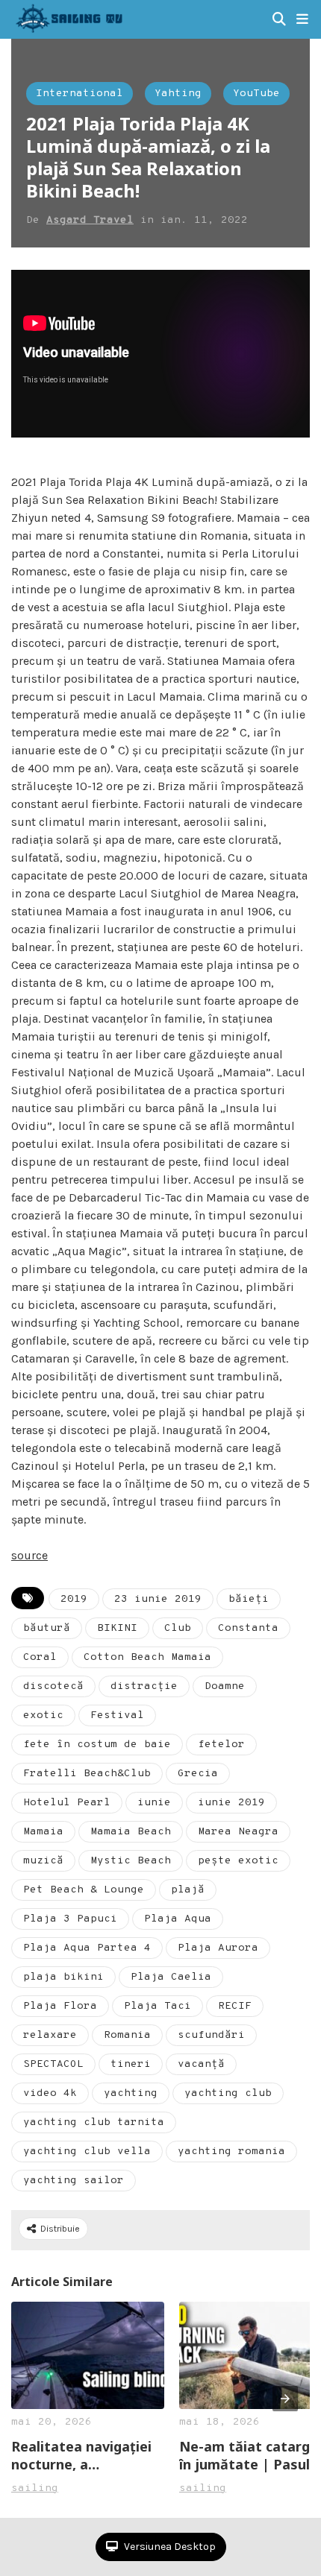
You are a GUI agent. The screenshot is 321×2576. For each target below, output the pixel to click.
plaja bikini (63, 1977)
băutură (47, 1628)
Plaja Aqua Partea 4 (87, 1948)
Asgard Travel (90, 220)
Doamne (225, 1686)
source (29, 1555)
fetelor (221, 1745)
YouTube (256, 94)
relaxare (50, 2035)
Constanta (248, 1628)
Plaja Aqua (178, 1919)
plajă (188, 1890)
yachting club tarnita (94, 2122)
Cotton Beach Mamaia (147, 1657)
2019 (74, 1599)
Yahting (178, 94)
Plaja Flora (60, 2006)
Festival (117, 1715)
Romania (127, 2035)
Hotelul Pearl (67, 1803)
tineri (131, 2064)
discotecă (53, 1686)
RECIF (235, 2006)
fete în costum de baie (97, 1745)
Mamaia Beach (131, 1832)
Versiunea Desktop (169, 2547)
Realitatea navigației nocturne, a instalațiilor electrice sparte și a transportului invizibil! (85, 2455)
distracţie (144, 1686)
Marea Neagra (238, 1832)
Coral (40, 1657)
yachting (131, 2093)
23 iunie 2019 (158, 1599)
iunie (154, 1803)
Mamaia (43, 1832)
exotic (43, 1715)
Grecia (198, 1774)
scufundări (211, 2035)
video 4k (50, 2093)
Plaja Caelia (171, 1977)
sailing (35, 2488)
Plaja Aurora (218, 1948)
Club (178, 1628)
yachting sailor (74, 2181)
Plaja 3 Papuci (70, 1919)
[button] (302, 19)
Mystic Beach (131, 1861)
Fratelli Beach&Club (87, 1774)
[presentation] (285, 2399)
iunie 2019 (231, 1803)
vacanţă (201, 2064)
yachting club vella (87, 2152)
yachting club (228, 2093)
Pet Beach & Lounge (84, 1890)
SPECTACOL (53, 2064)
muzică (43, 1861)
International (80, 94)
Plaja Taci (158, 2006)
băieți (249, 1599)
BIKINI (117, 1628)
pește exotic (238, 1861)
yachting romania (231, 2152)
